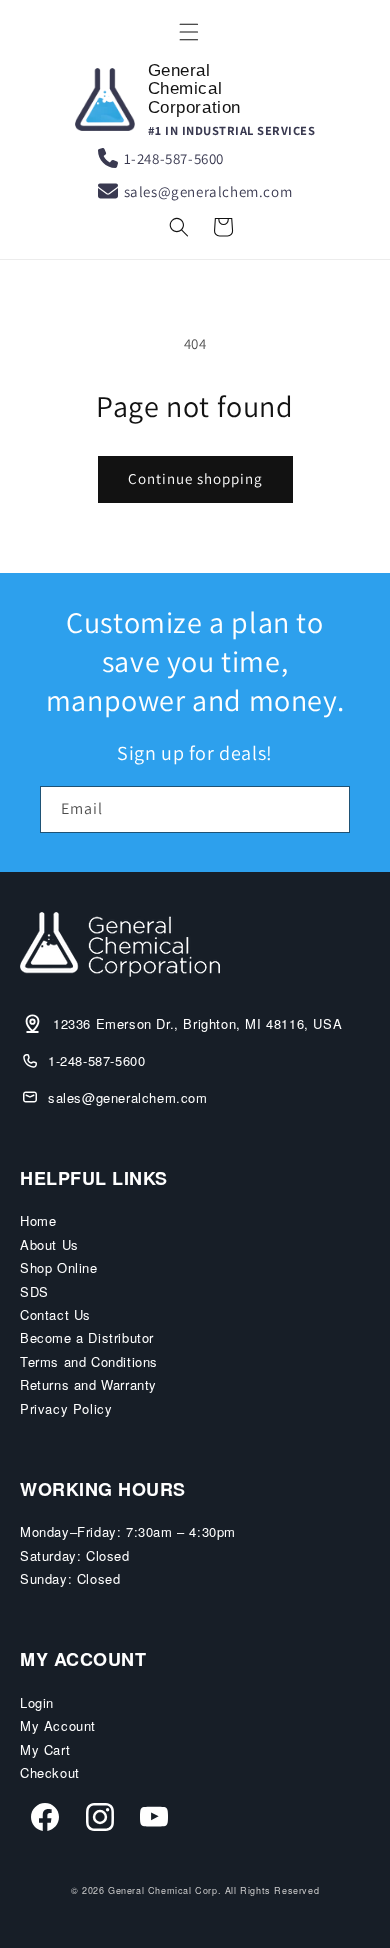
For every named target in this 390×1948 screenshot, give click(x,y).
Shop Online (59, 1267)
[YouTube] (154, 1820)
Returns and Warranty (88, 1384)
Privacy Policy (66, 1408)
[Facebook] (45, 1820)
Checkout (50, 1772)
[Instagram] (100, 1820)
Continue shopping (195, 478)
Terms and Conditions (89, 1361)
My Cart (45, 1749)
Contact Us (55, 1314)
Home (38, 1220)
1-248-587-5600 (174, 158)
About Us (49, 1244)
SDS (34, 1291)
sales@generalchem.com (208, 191)
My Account (58, 1725)
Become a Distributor (87, 1337)
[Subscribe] (327, 809)
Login (37, 1702)
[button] (189, 32)
